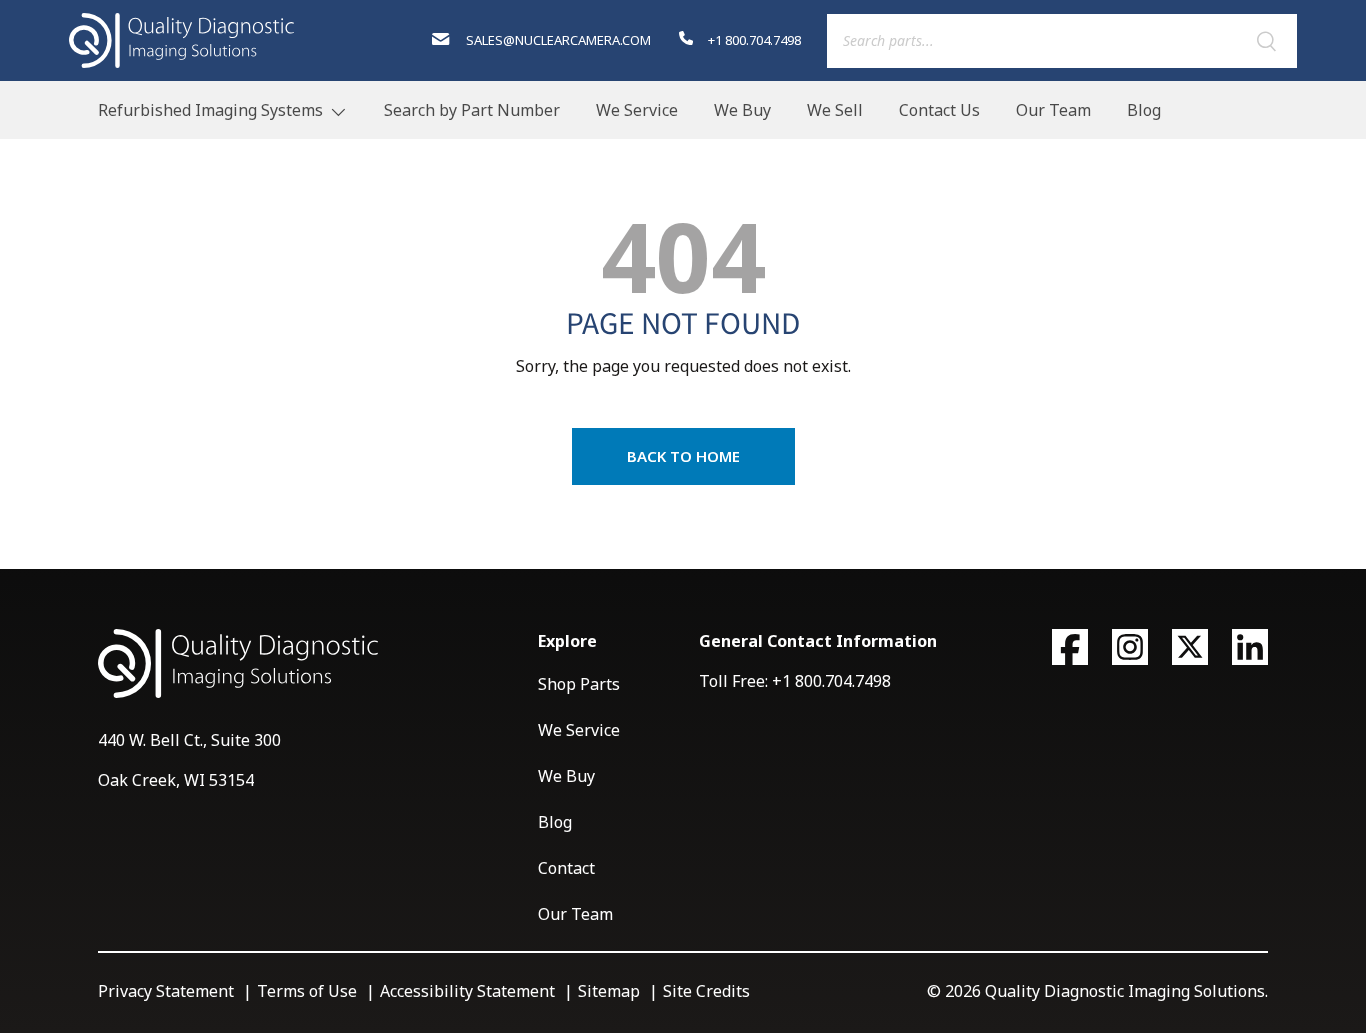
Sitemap (609, 991)
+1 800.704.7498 (753, 40)
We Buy (742, 110)
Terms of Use (307, 991)
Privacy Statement (166, 991)
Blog (1144, 110)
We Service (637, 110)
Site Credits (706, 991)
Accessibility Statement (467, 991)
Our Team (1053, 110)
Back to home (683, 456)
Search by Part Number (472, 110)
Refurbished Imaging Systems (210, 110)
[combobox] (1062, 41)
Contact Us (939, 110)
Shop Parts (579, 684)
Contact (566, 868)
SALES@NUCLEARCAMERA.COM (556, 40)
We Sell (835, 110)
